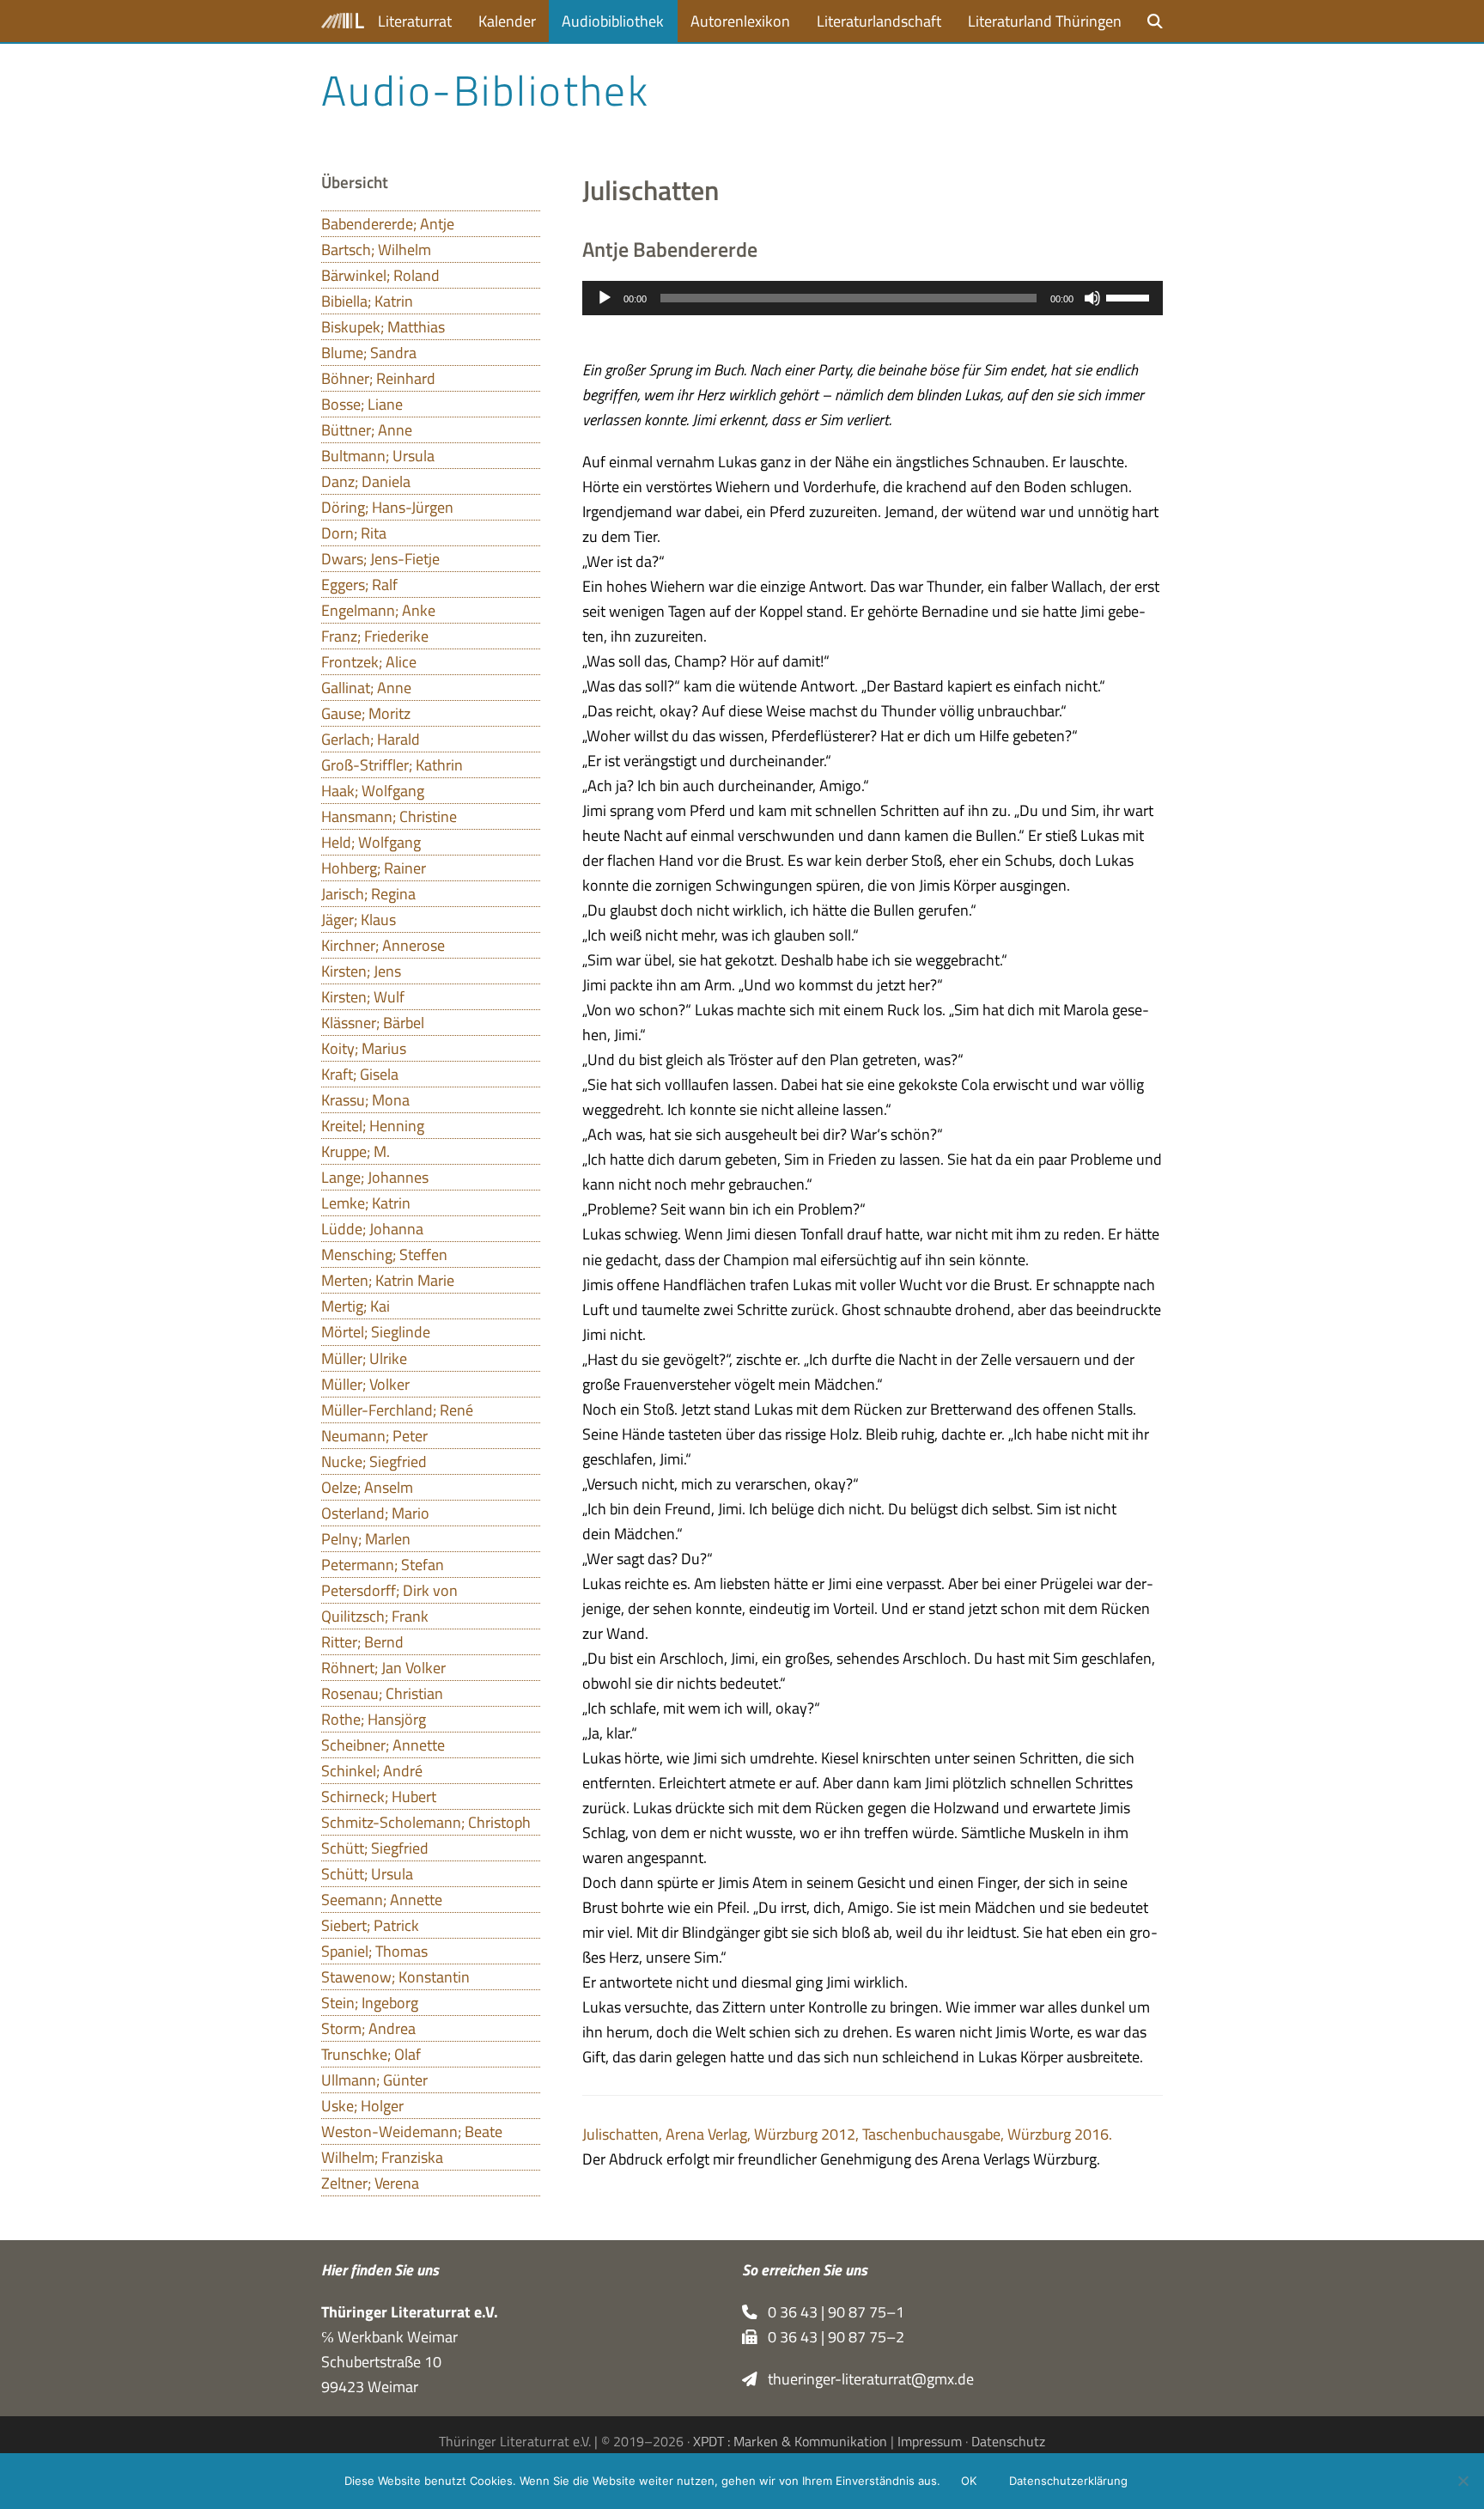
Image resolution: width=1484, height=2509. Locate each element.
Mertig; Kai (356, 1306)
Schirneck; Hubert (379, 1796)
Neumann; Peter (374, 1436)
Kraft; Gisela (360, 1074)
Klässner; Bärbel (373, 1023)
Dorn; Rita (354, 533)
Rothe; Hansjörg (374, 1719)
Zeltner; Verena (370, 2183)
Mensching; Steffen (384, 1254)
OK (969, 2481)
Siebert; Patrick (370, 1925)
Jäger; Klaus (359, 920)
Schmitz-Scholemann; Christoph (426, 1822)
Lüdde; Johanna (372, 1229)
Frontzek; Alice (369, 662)
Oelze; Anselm (367, 1487)
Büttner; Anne (367, 430)
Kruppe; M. (356, 1151)
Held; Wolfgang (371, 842)
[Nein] (1463, 2481)
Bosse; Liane (362, 404)
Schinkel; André (372, 1771)
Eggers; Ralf (359, 585)
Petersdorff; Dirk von (389, 1590)
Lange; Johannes (375, 1177)
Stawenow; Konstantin (395, 1977)
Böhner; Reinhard (378, 378)
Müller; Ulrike (364, 1358)
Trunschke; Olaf (371, 2054)
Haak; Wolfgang (373, 791)
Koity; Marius (364, 1048)
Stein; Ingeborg (370, 2003)
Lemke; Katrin (366, 1203)
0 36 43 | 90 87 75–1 (831, 2312)
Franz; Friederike (375, 636)
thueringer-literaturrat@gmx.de (866, 2379)
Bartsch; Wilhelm (376, 250)
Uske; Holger (362, 2106)
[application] (873, 298)
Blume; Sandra (369, 353)
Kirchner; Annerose (383, 945)
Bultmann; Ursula (378, 456)
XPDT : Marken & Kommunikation (790, 2441)
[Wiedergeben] (605, 298)
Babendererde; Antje (388, 224)
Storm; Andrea (368, 2028)
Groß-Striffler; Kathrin (392, 765)
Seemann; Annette (382, 1900)
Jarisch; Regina (368, 894)
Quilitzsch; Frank (375, 1616)
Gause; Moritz (366, 713)
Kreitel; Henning (373, 1126)
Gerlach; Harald (371, 739)
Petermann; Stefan (383, 1565)
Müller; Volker (365, 1384)
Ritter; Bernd (362, 1642)
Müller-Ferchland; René (397, 1410)
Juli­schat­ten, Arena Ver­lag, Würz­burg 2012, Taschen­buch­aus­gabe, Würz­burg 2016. (847, 2134)
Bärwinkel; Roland (380, 275)
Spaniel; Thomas (374, 1951)
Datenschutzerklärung (1068, 2481)
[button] (1155, 21)
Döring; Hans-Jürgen (387, 507)
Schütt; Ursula (367, 1874)
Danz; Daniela (366, 481)
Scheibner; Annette (383, 1745)
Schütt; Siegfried (375, 1848)
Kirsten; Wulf (363, 997)
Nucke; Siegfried (374, 1462)
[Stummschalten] (1092, 298)
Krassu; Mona (365, 1100)
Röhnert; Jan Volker (383, 1668)
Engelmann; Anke (378, 610)
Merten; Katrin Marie (388, 1280)
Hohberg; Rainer (374, 868)
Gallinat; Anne (366, 688)
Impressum (930, 2441)
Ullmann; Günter (374, 2080)
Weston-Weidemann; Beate (412, 2131)
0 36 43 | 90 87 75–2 (831, 2337)
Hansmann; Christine (389, 816)
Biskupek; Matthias (383, 327)
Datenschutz (1008, 2441)
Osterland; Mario (375, 1513)
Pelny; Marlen (366, 1539)
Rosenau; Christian (382, 1693)
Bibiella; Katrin (367, 301)
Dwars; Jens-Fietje (380, 559)
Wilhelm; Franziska (382, 2157)
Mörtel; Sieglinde (376, 1332)
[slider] (1130, 296)
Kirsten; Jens (361, 971)
